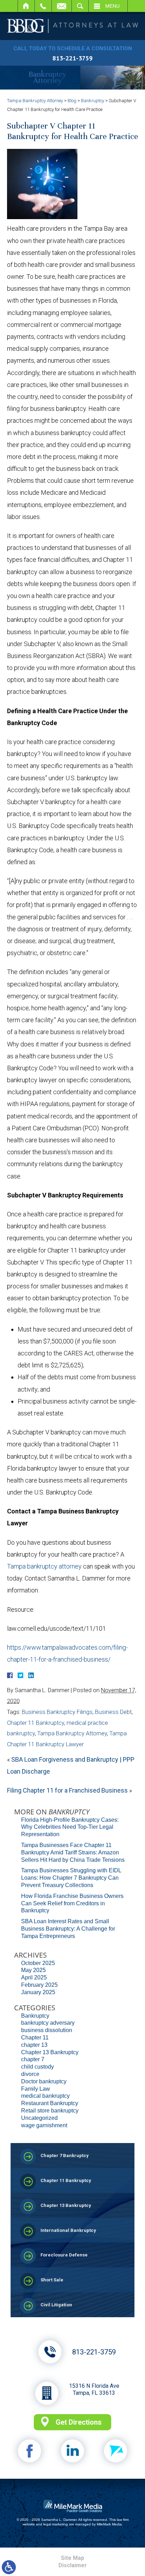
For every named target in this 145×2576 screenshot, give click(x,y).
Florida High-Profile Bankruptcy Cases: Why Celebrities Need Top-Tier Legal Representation (70, 1827)
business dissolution (47, 2030)
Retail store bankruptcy (50, 2111)
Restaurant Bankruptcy (50, 2103)
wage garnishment (44, 2125)
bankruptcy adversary (48, 2023)
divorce (30, 2074)
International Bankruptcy (68, 2230)
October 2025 (38, 1963)
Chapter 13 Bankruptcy (50, 2052)
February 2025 (39, 1985)
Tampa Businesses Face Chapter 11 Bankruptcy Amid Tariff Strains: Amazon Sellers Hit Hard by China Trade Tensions (73, 1852)
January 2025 (38, 1992)
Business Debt (113, 1712)
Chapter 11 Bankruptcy (36, 1723)
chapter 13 (34, 2045)
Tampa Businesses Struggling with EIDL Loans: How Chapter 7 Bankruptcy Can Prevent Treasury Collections (71, 1878)
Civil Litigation (56, 2305)
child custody (37, 2067)
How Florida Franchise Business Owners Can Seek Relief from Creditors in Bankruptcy (72, 1903)
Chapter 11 (35, 2038)
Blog (72, 101)
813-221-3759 (72, 58)
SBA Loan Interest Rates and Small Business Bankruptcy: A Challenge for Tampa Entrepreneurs (68, 1929)
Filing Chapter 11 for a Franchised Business (67, 1790)
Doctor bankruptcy (44, 2081)
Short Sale (52, 2280)
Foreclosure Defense (64, 2255)
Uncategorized (39, 2118)
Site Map (72, 2558)
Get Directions (79, 2422)
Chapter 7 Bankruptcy (65, 2156)
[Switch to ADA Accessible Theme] (9, 2567)
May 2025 (33, 1970)
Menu (112, 6)
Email (62, 6)
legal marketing (56, 2524)
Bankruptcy (93, 101)
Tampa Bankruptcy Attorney (35, 101)
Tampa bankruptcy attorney (44, 1566)
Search (80, 6)
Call (43, 6)
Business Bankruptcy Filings (57, 1712)
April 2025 (34, 1977)
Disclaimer (73, 2565)
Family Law (36, 2089)
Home (26, 6)
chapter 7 (33, 2059)
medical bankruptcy (45, 2096)
